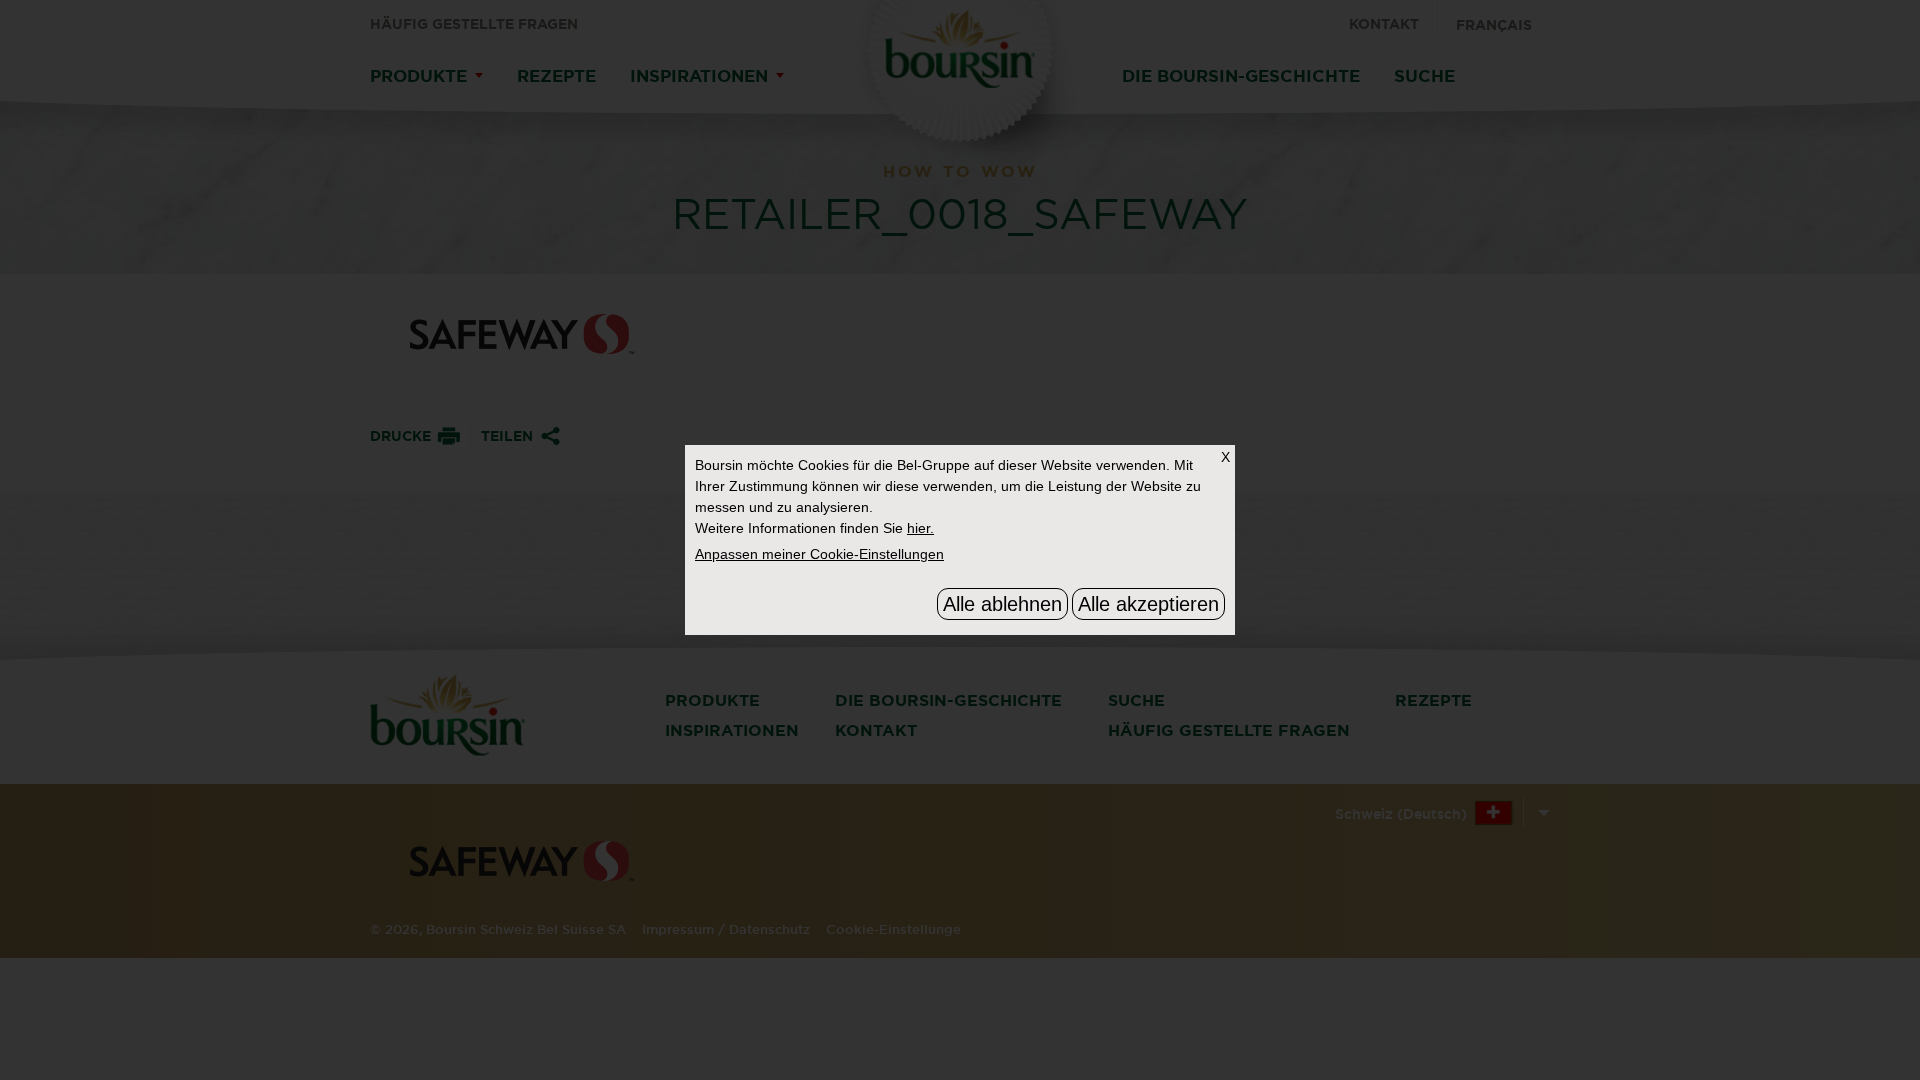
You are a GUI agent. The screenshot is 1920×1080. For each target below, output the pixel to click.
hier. (920, 528)
